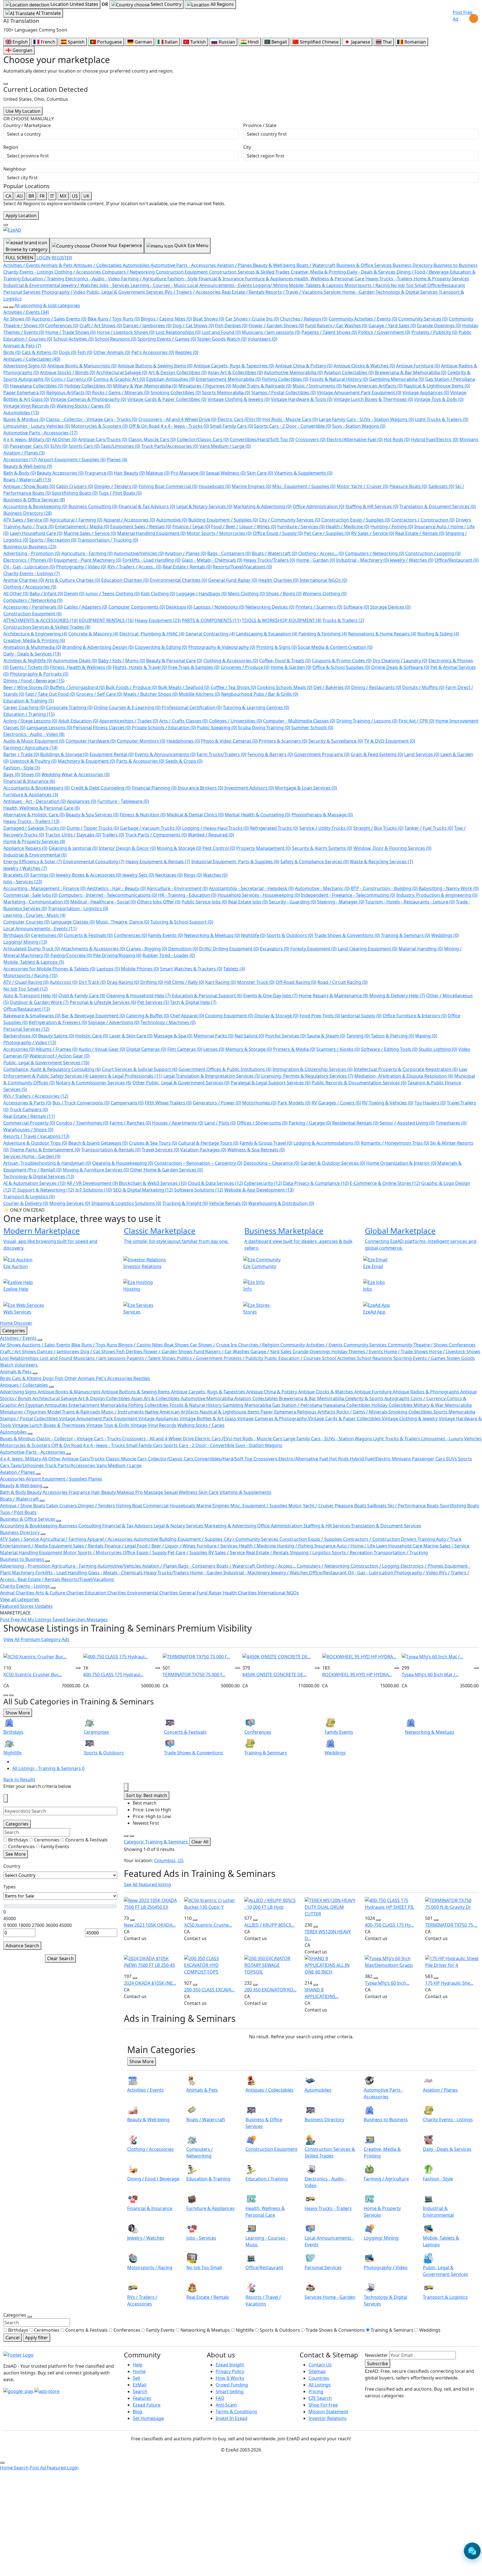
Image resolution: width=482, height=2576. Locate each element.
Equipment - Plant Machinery (88, 560)
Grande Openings (439, 326)
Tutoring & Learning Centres (256, 707)
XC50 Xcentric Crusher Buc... (33, 1675)
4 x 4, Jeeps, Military (27, 439)
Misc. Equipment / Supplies (304, 486)
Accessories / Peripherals (33, 607)
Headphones (183, 741)
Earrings (43, 875)
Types (9, 1887)
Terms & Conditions (236, 2412)
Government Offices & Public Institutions (225, 1069)
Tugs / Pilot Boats (120, 493)
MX (63, 196)
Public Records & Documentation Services (359, 1083)
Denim (74, 594)
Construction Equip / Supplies (356, 520)
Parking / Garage (310, 1123)
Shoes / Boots (284, 594)
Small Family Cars (232, 426)
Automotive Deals (75, 661)
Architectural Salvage (122, 372)
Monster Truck (256, 982)
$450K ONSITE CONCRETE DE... (274, 1675)
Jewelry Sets (138, 875)
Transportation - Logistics (78, 908)
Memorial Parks (214, 1036)
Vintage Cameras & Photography (88, 399)
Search (140, 2391)
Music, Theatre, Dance (123, 922)
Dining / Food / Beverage (34, 681)
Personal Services (26, 1029)
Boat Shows (209, 319)
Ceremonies (47, 935)
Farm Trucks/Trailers (221, 754)
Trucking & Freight (185, 1203)
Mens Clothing (246, 594)
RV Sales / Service (373, 533)
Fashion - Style (22, 768)
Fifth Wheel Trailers (168, 1103)
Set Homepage (148, 2418)
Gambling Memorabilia (397, 379)
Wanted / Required (211, 835)
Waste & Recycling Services (381, 862)
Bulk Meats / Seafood (184, 687)
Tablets (234, 969)
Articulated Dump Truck (32, 949)
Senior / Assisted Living (407, 1123)
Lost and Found (221, 332)
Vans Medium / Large (225, 446)
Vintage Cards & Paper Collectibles (167, 399)
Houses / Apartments (178, 1123)
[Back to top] (2, 2463)
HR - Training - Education (187, 895)
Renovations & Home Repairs (382, 634)
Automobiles (21, 413)
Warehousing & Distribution (281, 1203)
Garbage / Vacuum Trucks (150, 828)
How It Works (230, 2378)
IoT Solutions (94, 1190)
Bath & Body (20, 473)
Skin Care (260, 473)
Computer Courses (26, 922)
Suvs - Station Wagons (359, 426)
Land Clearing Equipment (368, 949)
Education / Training (29, 714)
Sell (136, 2378)
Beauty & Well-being (28, 466)
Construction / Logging (433, 553)
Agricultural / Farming (76, 520)
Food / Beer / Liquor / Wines (244, 527)
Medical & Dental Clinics (195, 815)
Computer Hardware (91, 741)
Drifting (152, 982)
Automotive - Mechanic (322, 888)
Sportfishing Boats (75, 493)
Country (12, 1866)
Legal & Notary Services (204, 506)
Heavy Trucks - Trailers (31, 821)
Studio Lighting (438, 1049)
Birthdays (17, 935)
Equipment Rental (112, 754)
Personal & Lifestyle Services (103, 1002)
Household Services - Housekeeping (259, 895)
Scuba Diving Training (264, 728)
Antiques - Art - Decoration (35, 801)
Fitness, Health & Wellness (81, 667)
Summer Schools (312, 728)
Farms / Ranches (130, 1123)
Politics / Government (384, 332)
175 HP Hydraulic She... (449, 1983)
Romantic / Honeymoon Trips (395, 1143)
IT (52, 196)
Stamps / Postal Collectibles (284, 393)
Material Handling (421, 949)
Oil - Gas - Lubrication (29, 567)
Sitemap (317, 2371)
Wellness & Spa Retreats (256, 1150)
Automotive (172, 520)
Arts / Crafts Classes (184, 721)
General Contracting (210, 634)
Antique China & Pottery (304, 366)
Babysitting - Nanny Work (449, 888)
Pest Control (219, 848)
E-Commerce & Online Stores (385, 1183)
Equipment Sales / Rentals (141, 527)
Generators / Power (217, 1103)
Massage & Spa (173, 1036)
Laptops (108, 969)
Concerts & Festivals (88, 935)
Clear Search (60, 1958)
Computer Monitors (141, 741)
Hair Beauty (129, 473)
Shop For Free (323, 2405)
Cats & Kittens (40, 352)
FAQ (220, 2398)
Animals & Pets (22, 346)
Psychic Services (285, 1036)
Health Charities (278, 580)
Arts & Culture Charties (73, 580)
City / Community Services (290, 520)
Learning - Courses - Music (34, 915)
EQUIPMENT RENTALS (106, 620)
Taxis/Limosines (120, 446)
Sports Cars (84, 446)
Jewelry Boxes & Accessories (89, 875)
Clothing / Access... (321, 553)
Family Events (166, 935)
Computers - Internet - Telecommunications (108, 895)
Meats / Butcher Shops (150, 694)
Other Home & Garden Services (166, 1170)
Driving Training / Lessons (367, 721)
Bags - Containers (229, 553)
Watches (215, 875)
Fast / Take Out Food (50, 694)
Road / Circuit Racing (343, 982)
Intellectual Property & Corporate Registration (406, 1069)
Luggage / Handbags (202, 594)
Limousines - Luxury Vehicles (37, 426)
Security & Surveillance (336, 741)
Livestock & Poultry (33, 761)
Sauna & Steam (326, 1036)
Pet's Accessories (153, 352)
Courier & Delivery (26, 1203)
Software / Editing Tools (389, 1049)
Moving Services (70, 1203)
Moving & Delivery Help (397, 996)
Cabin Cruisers (75, 486)
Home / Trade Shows (71, 332)
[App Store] (47, 2391)
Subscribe (378, 2364)
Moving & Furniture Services (96, 1170)
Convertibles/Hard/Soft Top (262, 439)
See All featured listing (147, 1884)
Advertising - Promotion (32, 553)
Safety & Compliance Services (314, 862)
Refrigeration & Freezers (58, 1022)
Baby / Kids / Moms (122, 661)
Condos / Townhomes (82, 1123)
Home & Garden (291, 667)
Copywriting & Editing (161, 647)
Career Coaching (24, 707)
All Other (64, 439)
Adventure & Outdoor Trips (35, 1143)
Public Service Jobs (204, 902)
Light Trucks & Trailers (442, 419)
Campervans (127, 1103)
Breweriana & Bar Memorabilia (411, 372)
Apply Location (21, 216)
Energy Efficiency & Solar (33, 862)
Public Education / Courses (293, 1358)
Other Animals (112, 352)
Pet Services (153, 1002)
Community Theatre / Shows (418, 1345)
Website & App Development (259, 1190)
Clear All (200, 1842)
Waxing (426, 1036)
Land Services (422, 754)
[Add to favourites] (78, 1668)
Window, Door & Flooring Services (392, 848)
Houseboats (215, 486)
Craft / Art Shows (101, 326)
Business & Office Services (34, 500)
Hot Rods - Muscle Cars (290, 419)
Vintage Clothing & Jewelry (239, 399)
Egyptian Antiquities (170, 379)
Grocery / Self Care (99, 694)
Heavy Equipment (158, 620)
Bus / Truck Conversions (81, 1103)
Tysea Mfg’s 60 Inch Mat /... (430, 1675)
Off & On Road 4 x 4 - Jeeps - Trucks (169, 426)
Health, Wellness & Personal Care (42, 808)
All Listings (320, 2385)
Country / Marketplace (27, 125)
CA (8, 196)
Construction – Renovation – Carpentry (198, 1163)
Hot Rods (397, 439)
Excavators (275, 949)
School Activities (73, 339)
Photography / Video (81, 567)
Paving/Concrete (71, 955)
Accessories (20, 460)
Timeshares (451, 1123)
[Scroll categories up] (6, 307)
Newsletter (376, 2355)
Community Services (423, 319)
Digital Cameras (146, 1049)
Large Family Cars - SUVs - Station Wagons (366, 419)
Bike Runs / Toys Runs (114, 319)
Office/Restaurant (457, 560)
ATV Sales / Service (26, 520)
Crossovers (310, 439)
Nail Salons (249, 1036)
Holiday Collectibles (88, 386)
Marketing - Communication (36, 902)
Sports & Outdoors (290, 935)
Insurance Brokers (200, 788)
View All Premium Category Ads (36, 1639)
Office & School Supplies (341, 667)
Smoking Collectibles (176, 393)
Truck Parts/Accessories (170, 446)
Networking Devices (270, 607)
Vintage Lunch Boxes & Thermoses (373, 399)
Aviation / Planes (24, 453)
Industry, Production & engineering (437, 895)
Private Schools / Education (164, 728)
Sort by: (147, 1795)
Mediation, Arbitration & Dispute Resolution (404, 1076)
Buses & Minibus (24, 419)
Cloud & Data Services (215, 1183)
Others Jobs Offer (159, 902)
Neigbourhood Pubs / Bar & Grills (260, 694)
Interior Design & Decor (127, 848)
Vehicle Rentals (228, 1203)
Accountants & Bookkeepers (37, 788)
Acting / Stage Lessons (30, 721)
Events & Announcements (165, 754)
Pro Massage (188, 473)
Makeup (158, 473)
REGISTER (62, 258)
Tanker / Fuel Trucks (429, 828)
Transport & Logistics (29, 1197)
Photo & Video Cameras (229, 741)
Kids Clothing (158, 594)
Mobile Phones (140, 969)
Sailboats (441, 486)
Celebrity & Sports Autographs (378, 1398)
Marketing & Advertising (262, 506)
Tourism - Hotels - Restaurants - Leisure (410, 902)
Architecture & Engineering (35, 634)
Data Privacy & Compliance (316, 1183)
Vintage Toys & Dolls (439, 399)
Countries (319, 2378)
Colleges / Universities (235, 721)
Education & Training (29, 701)
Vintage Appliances (426, 393)
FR (42, 196)
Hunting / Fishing (392, 527)
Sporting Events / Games (167, 339)
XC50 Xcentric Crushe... (208, 1925)
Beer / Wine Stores (26, 687)
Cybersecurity (263, 1183)
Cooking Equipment (229, 1016)
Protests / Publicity (434, 332)
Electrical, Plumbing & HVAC (152, 634)
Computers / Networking (375, 553)
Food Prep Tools (320, 1016)
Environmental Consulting (94, 862)
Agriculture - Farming (87, 553)
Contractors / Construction (423, 520)
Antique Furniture (418, 366)
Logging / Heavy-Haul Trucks (215, 828)
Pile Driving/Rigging (117, 955)
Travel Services (160, 1150)
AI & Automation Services (34, 1183)
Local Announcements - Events (40, 929)
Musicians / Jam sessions (271, 332)
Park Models (294, 1103)
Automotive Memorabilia (293, 372)
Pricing (316, 2391)
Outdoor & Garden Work (39, 1002)
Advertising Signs (25, 366)
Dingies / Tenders (116, 486)
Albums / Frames (57, 1049)
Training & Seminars (406, 935)
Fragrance (99, 473)
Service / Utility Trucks (326, 828)
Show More (18, 1713)
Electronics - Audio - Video (34, 734)
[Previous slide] (6, 1695)
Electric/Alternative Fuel (355, 439)
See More (16, 1854)
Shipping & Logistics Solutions (126, 1203)
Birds (12, 352)
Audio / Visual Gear (102, 1049)
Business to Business (30, 547)
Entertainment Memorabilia (228, 379)
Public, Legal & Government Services (46, 1063)
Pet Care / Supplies (327, 533)
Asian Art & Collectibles (235, 372)
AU (20, 196)
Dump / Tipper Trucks (93, 828)
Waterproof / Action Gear (60, 1056)
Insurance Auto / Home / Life (345, 1546)
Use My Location (23, 111)
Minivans (402, 1459)
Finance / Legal (191, 527)
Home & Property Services (34, 841)
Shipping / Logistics (311, 1553)
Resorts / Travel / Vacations (36, 1136)
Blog (138, 2412)
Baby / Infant (46, 594)
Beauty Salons (56, 1036)
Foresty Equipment (314, 949)
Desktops (179, 607)
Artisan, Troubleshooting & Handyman (47, 1163)
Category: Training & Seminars (156, 1842)
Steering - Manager (341, 902)
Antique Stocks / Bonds (68, 372)
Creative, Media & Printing (34, 640)
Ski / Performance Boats (414, 1506)
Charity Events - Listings (32, 573)
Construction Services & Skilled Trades (47, 627)
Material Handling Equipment (151, 533)
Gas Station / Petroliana (298, 1405)
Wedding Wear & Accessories (76, 774)
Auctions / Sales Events (59, 319)
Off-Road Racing (296, 982)
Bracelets (16, 875)
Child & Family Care (82, 996)
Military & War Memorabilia (145, 386)
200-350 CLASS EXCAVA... (209, 1990)
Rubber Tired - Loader (169, 955)
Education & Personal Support (207, 996)
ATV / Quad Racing (26, 982)
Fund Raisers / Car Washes (336, 326)
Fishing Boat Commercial (168, 486)
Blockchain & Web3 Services (153, 1183)
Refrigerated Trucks (274, 828)
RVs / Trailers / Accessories (36, 1096)
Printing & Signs (277, 647)
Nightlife (253, 935)
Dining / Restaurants (376, 687)
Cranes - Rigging (147, 949)
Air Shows (17, 319)
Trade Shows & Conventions (347, 935)
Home (139, 2371)
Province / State (260, 125)
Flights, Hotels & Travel (140, 667)
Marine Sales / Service (90, 533)
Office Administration (318, 506)
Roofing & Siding (438, 634)
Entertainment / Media (82, 527)
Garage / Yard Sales (392, 326)
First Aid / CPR (416, 721)
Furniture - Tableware (123, 801)
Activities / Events (26, 312)
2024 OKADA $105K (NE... (150, 1983)
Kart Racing (221, 982)
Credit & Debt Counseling (101, 788)
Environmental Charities (178, 580)
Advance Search (22, 1946)
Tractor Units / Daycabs (73, 835)
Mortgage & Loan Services (306, 788)
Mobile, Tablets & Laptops (34, 962)
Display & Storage (276, 1016)
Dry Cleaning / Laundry (400, 661)
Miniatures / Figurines (205, 386)
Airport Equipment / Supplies (72, 460)
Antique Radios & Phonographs (426, 1392)
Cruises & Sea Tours (153, 1143)
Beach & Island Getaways (98, 1143)
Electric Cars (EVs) (239, 419)
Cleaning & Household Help (138, 996)
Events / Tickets (29, 667)
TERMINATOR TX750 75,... (451, 1925)
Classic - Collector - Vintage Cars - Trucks (92, 419)
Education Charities (125, 580)
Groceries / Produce (245, 667)
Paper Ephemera (24, 393)
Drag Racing (123, 982)
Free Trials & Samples (194, 667)
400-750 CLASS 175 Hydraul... (113, 1675)
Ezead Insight (230, 2365)
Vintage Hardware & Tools (302, 399)
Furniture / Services (301, 527)
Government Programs (322, 754)
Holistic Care (92, 1036)
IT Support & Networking (43, 1190)
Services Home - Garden (32, 1156)
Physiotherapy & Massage (322, 815)
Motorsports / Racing (30, 975)
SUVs (59, 446)
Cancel (13, 2338)
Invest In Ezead (232, 2418)
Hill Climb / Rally (184, 982)
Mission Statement (328, 2412)
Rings (193, 875)
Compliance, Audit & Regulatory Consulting (52, 1069)
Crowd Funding (232, 2385)
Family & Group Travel (266, 1143)
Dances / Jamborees (147, 326)
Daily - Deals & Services (32, 654)
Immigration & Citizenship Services (313, 1069)
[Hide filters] (6, 1798)
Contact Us (320, 2365)
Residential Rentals (355, 1123)
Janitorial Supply (361, 1016)
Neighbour (15, 169)
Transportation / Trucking (108, 540)
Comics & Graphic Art (119, 379)
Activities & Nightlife (28, 661)
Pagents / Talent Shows (329, 332)
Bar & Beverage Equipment (93, 1016)
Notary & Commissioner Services (94, 1083)
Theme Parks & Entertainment (45, 1150)
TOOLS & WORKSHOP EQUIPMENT (282, 620)
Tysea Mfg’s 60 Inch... (387, 1983)
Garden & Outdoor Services (333, 1163)
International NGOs (323, 580)
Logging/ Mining (25, 942)
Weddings (445, 935)
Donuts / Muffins (423, 687)
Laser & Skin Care (131, 1036)
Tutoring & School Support (182, 922)
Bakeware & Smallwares (32, 1016)
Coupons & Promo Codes (342, 661)
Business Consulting (93, 506)
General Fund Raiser (233, 580)
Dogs (68, 352)
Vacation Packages (203, 1150)
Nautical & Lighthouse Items (437, 386)
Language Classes (73, 922)
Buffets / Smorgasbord (77, 687)
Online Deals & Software (400, 667)
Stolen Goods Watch (222, 339)
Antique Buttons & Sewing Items (155, 366)
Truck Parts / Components (156, 835)
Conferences (62, 326)
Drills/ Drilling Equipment (229, 949)
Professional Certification (192, 707)
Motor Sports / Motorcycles (219, 533)
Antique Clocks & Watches (364, 366)
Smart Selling (230, 2391)
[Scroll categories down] (11, 307)
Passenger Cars (29, 446)
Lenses (214, 1049)
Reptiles (187, 352)
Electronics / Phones (28, 560)
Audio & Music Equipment (34, 741)
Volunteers (262, 339)
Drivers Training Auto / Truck (431, 1539)
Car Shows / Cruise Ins (252, 319)
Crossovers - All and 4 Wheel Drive (177, 419)
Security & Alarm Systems (322, 848)
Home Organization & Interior (401, 1163)
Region (11, 147)
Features (142, 2398)
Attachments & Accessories (93, 949)
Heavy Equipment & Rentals (158, 862)
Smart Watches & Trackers (191, 969)
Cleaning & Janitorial (73, 848)
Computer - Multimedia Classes (299, 721)
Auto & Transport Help (30, 996)
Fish (85, 352)
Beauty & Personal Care (174, 661)
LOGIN (44, 258)
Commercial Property (29, 1123)
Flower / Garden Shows (276, 326)
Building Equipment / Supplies (223, 520)
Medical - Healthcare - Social (103, 902)
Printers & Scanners (283, 741)
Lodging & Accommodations (327, 1143)
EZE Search (320, 2398)
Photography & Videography (222, 647)
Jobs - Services (23, 882)
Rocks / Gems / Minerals (121, 393)
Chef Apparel (187, 1016)
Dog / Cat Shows (193, 326)
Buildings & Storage (64, 754)
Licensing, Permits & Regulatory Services (307, 1076)
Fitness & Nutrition (143, 815)
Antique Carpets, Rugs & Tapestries (234, 366)
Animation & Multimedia (32, 647)
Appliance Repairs (25, 848)
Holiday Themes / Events (358, 1352)
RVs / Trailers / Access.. (134, 567)
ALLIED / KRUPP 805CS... (269, 1925)
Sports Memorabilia (226, 393)
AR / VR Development (92, 1183)
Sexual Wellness (226, 473)
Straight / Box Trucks (378, 828)
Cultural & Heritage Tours (208, 1143)
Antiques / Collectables (32, 359)
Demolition (183, 949)
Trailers (113, 835)
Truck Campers (29, 1109)
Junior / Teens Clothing (113, 594)
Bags (12, 774)
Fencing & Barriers (270, 754)
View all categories (20, 1599)
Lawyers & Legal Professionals (126, 1076)
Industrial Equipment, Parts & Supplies (235, 862)
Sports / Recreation (53, 540)
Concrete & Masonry (93, 634)
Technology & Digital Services (39, 1176)
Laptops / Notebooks (219, 607)
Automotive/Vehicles (139, 553)
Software (356, 607)
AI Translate (48, 13)
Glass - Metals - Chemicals (212, 560)
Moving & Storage (179, 848)
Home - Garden (316, 560)
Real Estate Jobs (248, 902)
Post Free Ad (463, 16)
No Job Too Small (26, 989)
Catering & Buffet (148, 1016)
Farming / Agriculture (30, 748)
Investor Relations (328, 2418)
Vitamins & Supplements (303, 473)
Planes (117, 460)
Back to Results (19, 1779)
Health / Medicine (348, 527)
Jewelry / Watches (412, 560)
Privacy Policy (230, 2371)
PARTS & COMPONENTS (211, 620)
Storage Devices (390, 607)
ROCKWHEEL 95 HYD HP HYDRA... (357, 1675)
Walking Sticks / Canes (83, 406)
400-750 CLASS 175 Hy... (389, 1925)
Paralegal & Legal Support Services (271, 1083)
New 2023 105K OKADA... (150, 1925)
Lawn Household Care (36, 533)
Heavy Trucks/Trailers (269, 560)
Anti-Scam (226, 2405)
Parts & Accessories (140, 761)
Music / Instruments (317, 386)
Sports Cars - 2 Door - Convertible (293, 426)
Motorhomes (259, 1103)
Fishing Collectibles (285, 379)
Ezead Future (147, 2405)
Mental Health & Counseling (258, 815)
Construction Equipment (32, 614)
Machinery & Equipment (86, 761)
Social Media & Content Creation (335, 647)
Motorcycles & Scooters (99, 426)
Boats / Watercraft (27, 480)
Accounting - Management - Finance (44, 888)
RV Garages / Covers (336, 1103)
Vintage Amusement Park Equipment (359, 393)
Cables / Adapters (86, 607)
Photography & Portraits (39, 674)
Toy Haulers (430, 1103)
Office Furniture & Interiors (415, 1016)
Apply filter (37, 2338)
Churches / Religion (304, 319)
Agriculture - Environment (177, 888)
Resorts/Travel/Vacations (242, 567)
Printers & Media (294, 1049)
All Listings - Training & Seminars (48, 1768)
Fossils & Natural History (339, 379)
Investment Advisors (249, 788)
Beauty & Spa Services (92, 815)
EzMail (140, 2385)
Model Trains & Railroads (262, 386)
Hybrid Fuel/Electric (435, 439)
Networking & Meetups (212, 935)
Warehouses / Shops (28, 1130)
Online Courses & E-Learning (127, 707)
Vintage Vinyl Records (29, 406)
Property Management (264, 848)
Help (138, 2365)
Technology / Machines (168, 1022)
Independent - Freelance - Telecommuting (348, 895)
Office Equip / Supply (278, 533)
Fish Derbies (231, 326)
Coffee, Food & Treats (285, 661)
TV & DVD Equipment (390, 741)
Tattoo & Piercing (392, 1036)
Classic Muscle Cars (152, 439)
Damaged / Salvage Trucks (34, 828)
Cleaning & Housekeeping (123, 1163)
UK (86, 196)
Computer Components (137, 607)
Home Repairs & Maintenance (333, 996)
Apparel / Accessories (129, 520)
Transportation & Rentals (111, 1150)
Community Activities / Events (363, 319)
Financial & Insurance (29, 781)
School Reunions (116, 339)
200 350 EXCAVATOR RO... (270, 1990)
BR (31, 196)
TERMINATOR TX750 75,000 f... (194, 1675)
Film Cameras (185, 1049)
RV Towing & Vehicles (388, 1103)
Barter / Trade (21, 754)
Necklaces (169, 875)
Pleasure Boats (408, 486)
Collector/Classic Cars (203, 439)
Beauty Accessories (60, 473)
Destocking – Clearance (271, 1163)
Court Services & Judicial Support (140, 1069)
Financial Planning (154, 788)
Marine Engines (251, 486)
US (75, 196)
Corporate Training (69, 707)
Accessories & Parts (27, 1103)
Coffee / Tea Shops (233, 687)
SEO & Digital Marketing (143, 1190)
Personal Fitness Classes (102, 728)
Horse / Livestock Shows (126, 332)
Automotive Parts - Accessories (40, 433)
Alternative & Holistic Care (34, 815)
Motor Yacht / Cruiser (362, 486)
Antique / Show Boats (29, 486)
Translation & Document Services (438, 506)
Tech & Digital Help (193, 1002)
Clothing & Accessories (231, 661)
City (247, 147)
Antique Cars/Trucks (103, 439)
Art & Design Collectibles (178, 372)
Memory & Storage (249, 1049)
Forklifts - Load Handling (151, 560)
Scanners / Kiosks (338, 1049)
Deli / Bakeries (332, 687)
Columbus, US (169, 1860)
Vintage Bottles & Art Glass (209, 1419)
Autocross (64, 982)
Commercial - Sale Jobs (30, 895)
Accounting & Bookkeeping (35, 506)
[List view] (132, 1836)
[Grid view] (126, 1836)
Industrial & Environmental (35, 855)
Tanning (358, 1036)
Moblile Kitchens (199, 694)
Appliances (82, 801)
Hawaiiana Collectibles (37, 386)
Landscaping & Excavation (267, 634)
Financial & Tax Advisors (147, 506)
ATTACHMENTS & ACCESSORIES (41, 620)
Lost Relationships (178, 332)
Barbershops (20, 1036)
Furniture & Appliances (31, 795)
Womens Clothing (325, 594)
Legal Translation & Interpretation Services (212, 1076)
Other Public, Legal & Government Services (181, 1083)
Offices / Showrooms (262, 1123)
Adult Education (78, 721)
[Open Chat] (472, 2551)
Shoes (31, 774)
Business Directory (28, 513)
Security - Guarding (292, 902)
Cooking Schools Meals (285, 687)
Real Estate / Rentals (420, 533)
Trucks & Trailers (343, 620)
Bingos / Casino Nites (166, 319)
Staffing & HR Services (372, 506)
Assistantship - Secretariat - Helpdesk (251, 888)
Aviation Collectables (349, 372)
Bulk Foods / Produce (131, 687)
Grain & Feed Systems (377, 754)
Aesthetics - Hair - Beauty (116, 888)
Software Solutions (199, 1190)
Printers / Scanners (319, 607)
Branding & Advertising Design (98, 647)
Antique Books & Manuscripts (82, 366)
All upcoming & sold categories (47, 305)
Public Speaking (217, 728)
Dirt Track (92, 982)
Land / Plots (220, 1123)
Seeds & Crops (184, 761)
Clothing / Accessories (30, 587)
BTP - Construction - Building (384, 888)
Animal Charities (24, 580)
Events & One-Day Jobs (270, 996)
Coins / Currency (72, 379)
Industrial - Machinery (362, 560)
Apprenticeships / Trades (129, 721)
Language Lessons (49, 728)
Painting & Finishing (323, 634)
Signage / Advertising (114, 1022)
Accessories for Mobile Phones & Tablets (49, 969)
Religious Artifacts (69, 393)
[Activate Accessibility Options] (474, 18)
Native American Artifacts (373, 386)
